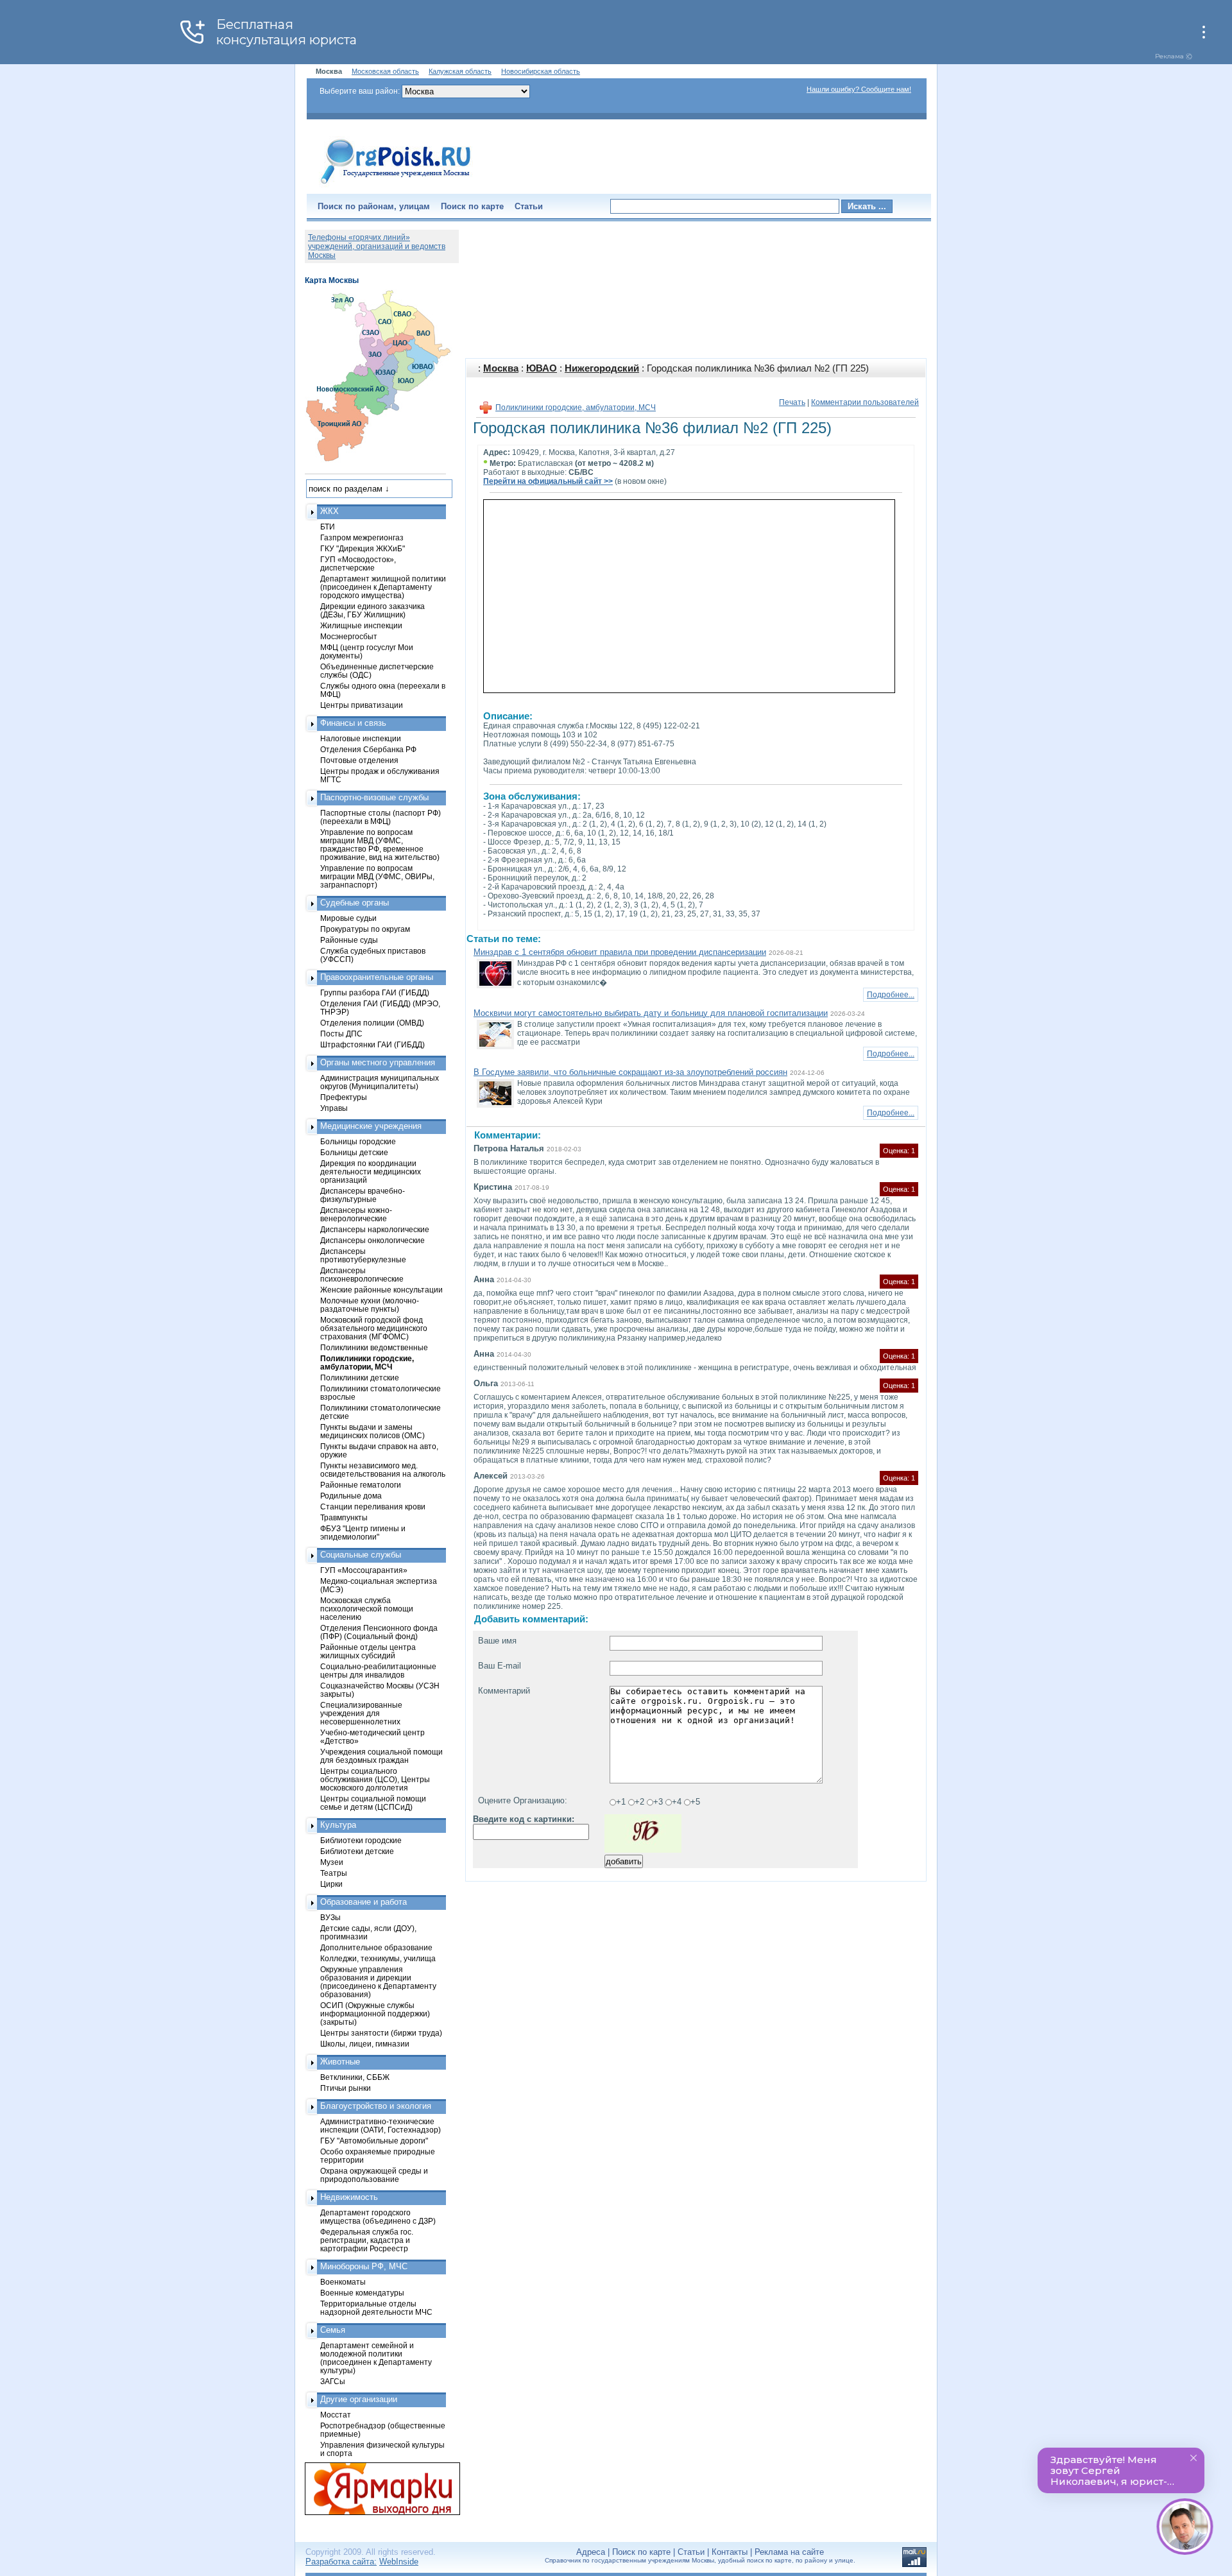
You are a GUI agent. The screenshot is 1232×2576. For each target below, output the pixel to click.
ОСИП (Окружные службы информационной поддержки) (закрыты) (375, 2014)
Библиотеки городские (361, 1840)
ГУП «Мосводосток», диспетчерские (358, 563)
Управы (334, 1108)
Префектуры (344, 1097)
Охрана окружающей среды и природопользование (374, 2175)
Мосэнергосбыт (349, 636)
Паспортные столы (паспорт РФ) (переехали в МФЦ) (381, 817)
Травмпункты (344, 1517)
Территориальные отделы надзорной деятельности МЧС (376, 2308)
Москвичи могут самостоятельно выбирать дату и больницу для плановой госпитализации (651, 1013)
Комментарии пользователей (865, 402)
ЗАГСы (333, 2381)
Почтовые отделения (359, 760)
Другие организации (359, 2399)
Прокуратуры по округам (365, 929)
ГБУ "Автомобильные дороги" (374, 2141)
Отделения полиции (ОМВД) (372, 1023)
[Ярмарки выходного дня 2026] (375, 2489)
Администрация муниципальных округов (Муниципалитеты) (380, 1082)
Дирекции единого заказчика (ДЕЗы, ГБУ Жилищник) (372, 610)
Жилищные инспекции (361, 625)
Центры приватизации (362, 705)
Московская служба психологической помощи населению (367, 1609)
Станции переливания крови (373, 1507)
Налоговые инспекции (361, 738)
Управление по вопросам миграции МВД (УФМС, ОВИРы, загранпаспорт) (377, 876)
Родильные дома (351, 1496)
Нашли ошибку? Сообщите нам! (859, 89)
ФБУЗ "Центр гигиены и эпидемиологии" (363, 1533)
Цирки (331, 1884)
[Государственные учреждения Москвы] (396, 185)
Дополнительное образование (376, 1947)
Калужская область (460, 71)
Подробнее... (891, 995)
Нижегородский (602, 368)
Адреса (591, 2552)
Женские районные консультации (381, 1290)
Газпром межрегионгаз (362, 537)
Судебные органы (355, 903)
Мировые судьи (348, 918)
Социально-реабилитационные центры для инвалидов (378, 1670)
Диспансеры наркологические (375, 1229)
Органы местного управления (378, 1062)
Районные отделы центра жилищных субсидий (368, 1651)
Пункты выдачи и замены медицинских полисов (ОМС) (372, 1431)
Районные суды (349, 940)
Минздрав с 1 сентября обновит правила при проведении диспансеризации (620, 952)
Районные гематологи (361, 1485)
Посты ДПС (341, 1034)
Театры (334, 1873)
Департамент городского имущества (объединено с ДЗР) (378, 2217)
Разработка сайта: (341, 2562)
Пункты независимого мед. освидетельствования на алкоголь (383, 1470)
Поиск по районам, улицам (374, 206)
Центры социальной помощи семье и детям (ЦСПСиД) (373, 1803)
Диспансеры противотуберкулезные (363, 1255)
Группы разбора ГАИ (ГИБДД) (375, 992)
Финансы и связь (353, 723)
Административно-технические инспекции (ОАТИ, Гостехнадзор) (381, 2125)
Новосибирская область (541, 71)
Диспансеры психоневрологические (362, 1275)
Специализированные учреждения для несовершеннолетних (361, 1713)
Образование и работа (364, 1902)
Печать (792, 402)
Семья (333, 2330)
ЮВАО (542, 368)
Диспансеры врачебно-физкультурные (363, 1195)
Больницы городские (358, 1141)
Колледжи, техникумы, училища (378, 1958)
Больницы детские (354, 1152)
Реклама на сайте (789, 2552)
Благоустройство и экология (376, 2106)
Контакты (730, 2552)
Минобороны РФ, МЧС (364, 2266)
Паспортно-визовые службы (374, 797)
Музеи (332, 1862)
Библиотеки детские (357, 1851)
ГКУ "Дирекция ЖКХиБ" (363, 548)
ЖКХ (329, 511)
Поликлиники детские (360, 1378)
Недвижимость (349, 2197)
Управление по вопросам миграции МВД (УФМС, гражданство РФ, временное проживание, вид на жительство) (380, 845)
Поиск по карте (472, 206)
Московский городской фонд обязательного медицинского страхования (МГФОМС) (374, 1328)
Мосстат (336, 2415)
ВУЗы (330, 1917)
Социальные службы (361, 1555)
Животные (340, 2062)
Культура (338, 1825)
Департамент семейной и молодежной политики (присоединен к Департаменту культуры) (376, 2358)
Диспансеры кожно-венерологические (356, 1214)
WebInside (399, 2562)
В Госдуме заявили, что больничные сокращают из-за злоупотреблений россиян (630, 1072)
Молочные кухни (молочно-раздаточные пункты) (370, 1305)
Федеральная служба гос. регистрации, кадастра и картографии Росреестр (367, 2240)
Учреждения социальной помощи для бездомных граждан (381, 1756)
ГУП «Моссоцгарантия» (364, 1570)
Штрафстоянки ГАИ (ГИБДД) (372, 1044)
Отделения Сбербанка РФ (368, 749)
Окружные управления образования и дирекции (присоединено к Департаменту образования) (378, 1982)
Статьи (529, 206)
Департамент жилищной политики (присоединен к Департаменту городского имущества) (383, 587)
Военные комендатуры (362, 2293)
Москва (501, 368)
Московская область (385, 71)
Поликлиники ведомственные (374, 1347)
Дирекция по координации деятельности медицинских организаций (371, 1172)
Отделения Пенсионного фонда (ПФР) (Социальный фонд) (379, 1632)
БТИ (328, 527)
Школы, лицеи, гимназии (365, 2044)
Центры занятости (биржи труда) (381, 2033)
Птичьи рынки (346, 2088)
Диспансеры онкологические (372, 1240)
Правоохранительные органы (377, 977)
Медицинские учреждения (371, 1126)
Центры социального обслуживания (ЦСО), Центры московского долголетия (375, 1779)
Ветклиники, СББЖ (355, 2077)
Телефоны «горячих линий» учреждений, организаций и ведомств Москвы (377, 246)
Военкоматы (343, 2282)
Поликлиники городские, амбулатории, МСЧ (576, 408)
